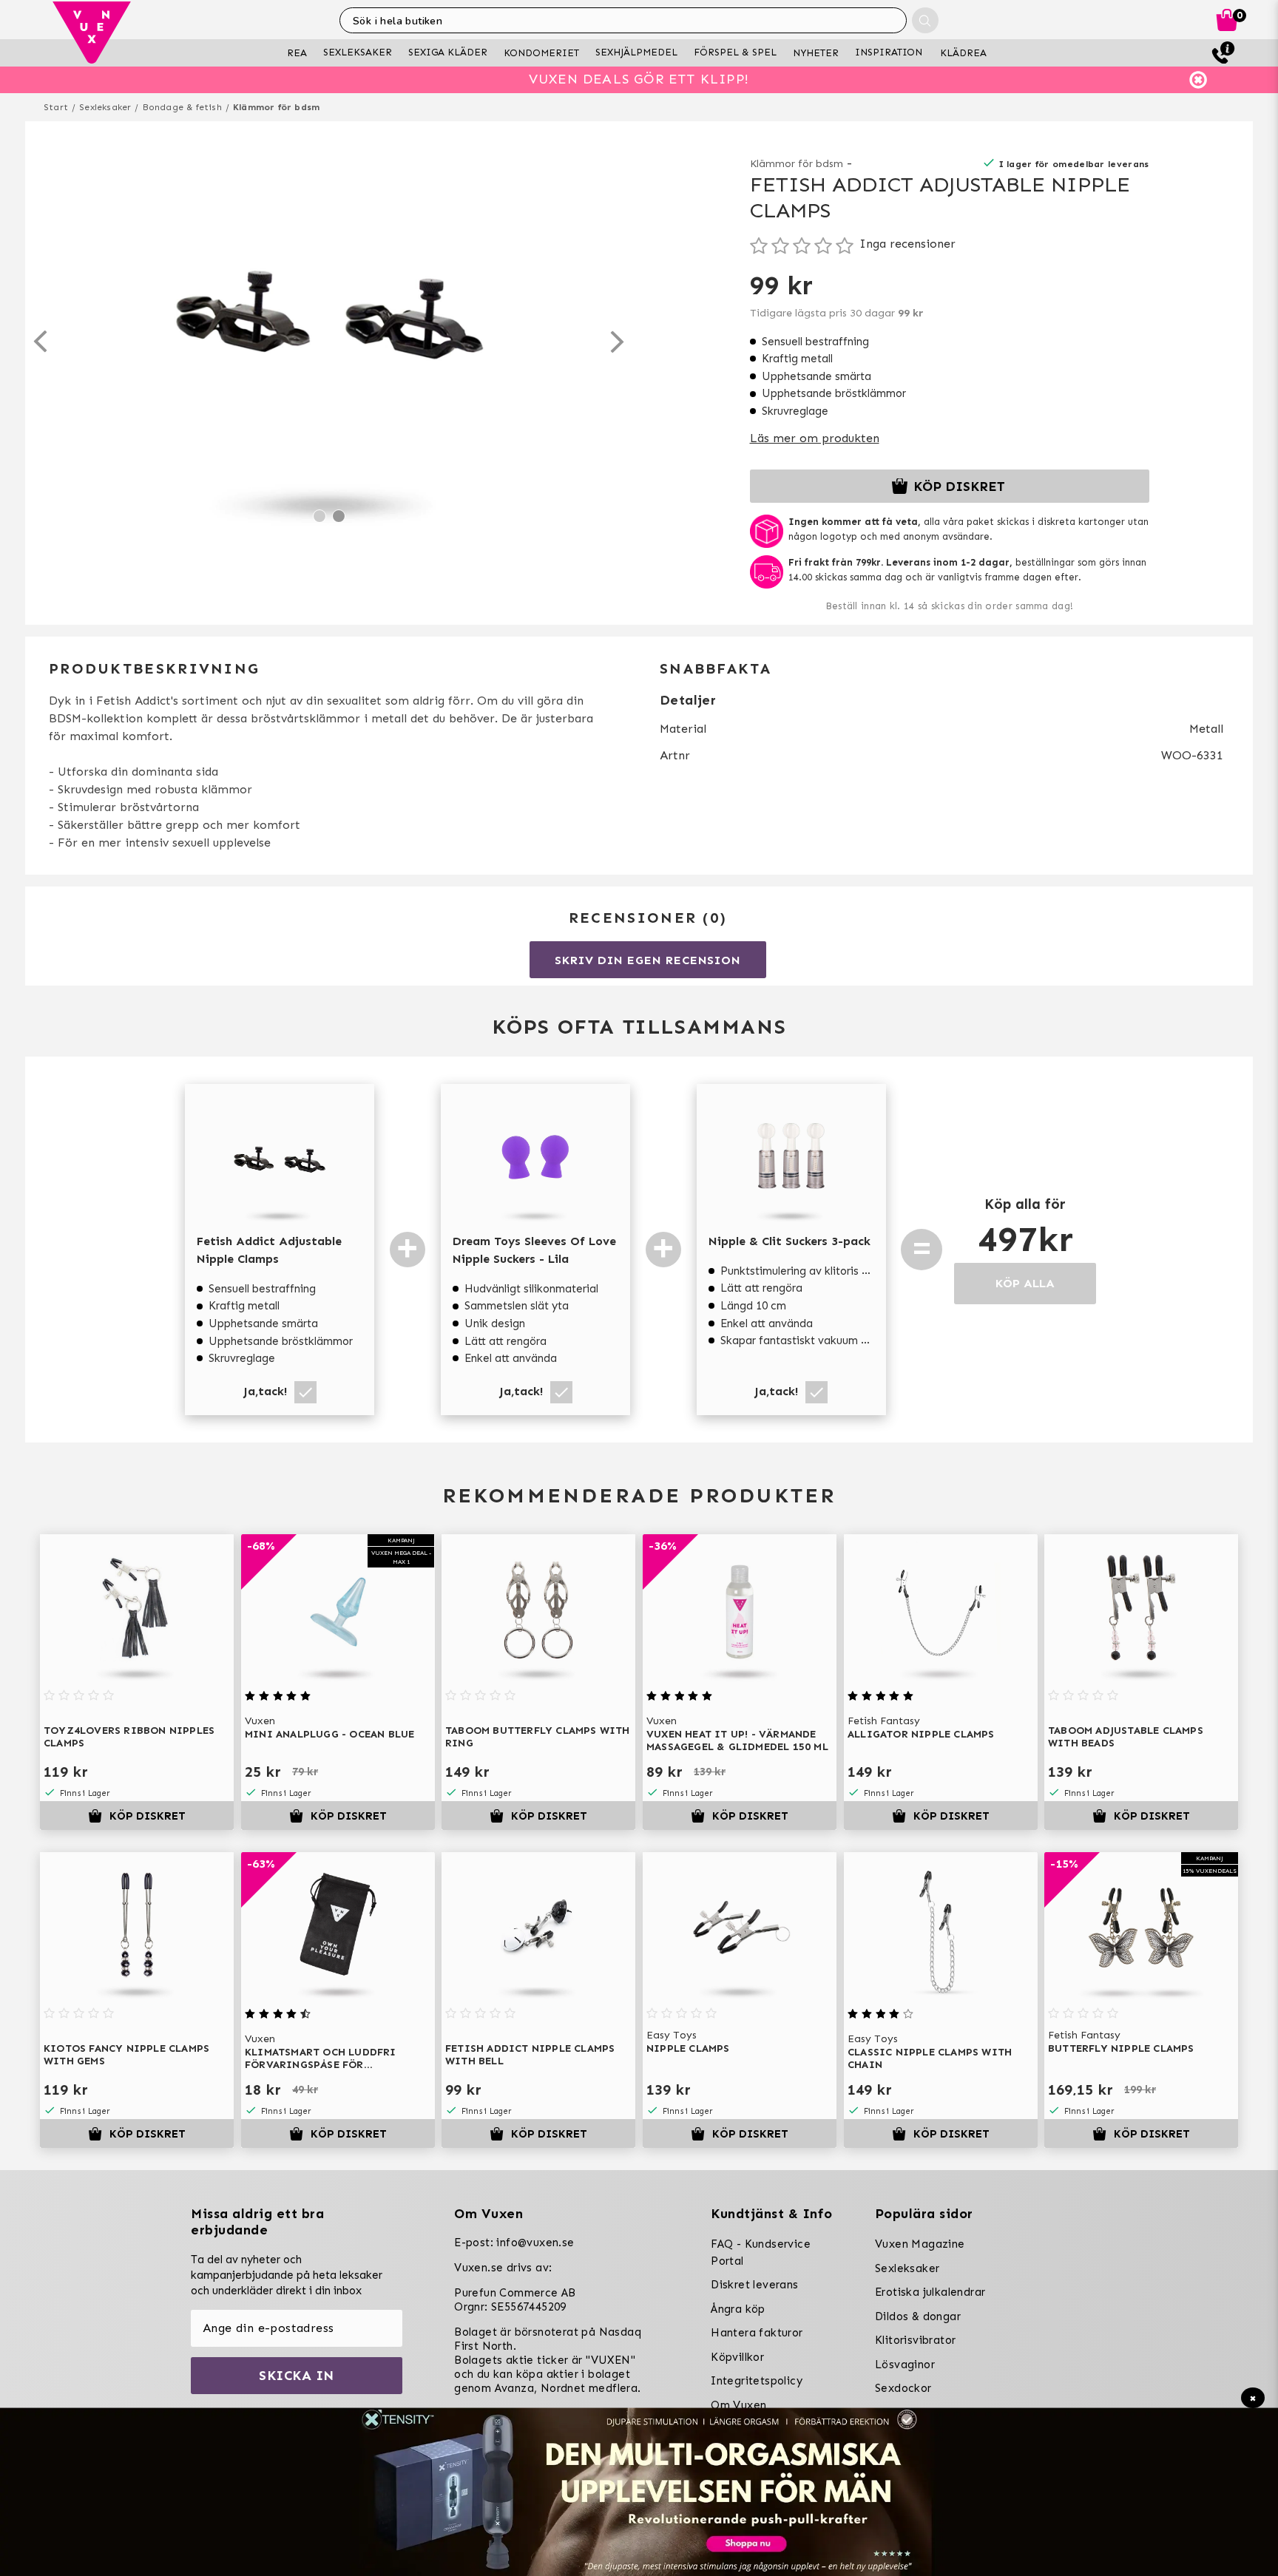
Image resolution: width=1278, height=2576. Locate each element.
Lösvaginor (905, 2365)
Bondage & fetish (182, 107)
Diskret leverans (754, 2285)
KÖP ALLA (1025, 1283)
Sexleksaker (105, 107)
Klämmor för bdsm (276, 107)
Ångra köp (738, 2309)
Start (56, 107)
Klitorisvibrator (915, 2340)
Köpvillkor (737, 2357)
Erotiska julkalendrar (930, 2292)
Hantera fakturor (757, 2333)
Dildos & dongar (918, 2316)
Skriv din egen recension (648, 960)
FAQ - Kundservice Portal (761, 2253)
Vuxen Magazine (920, 2244)
